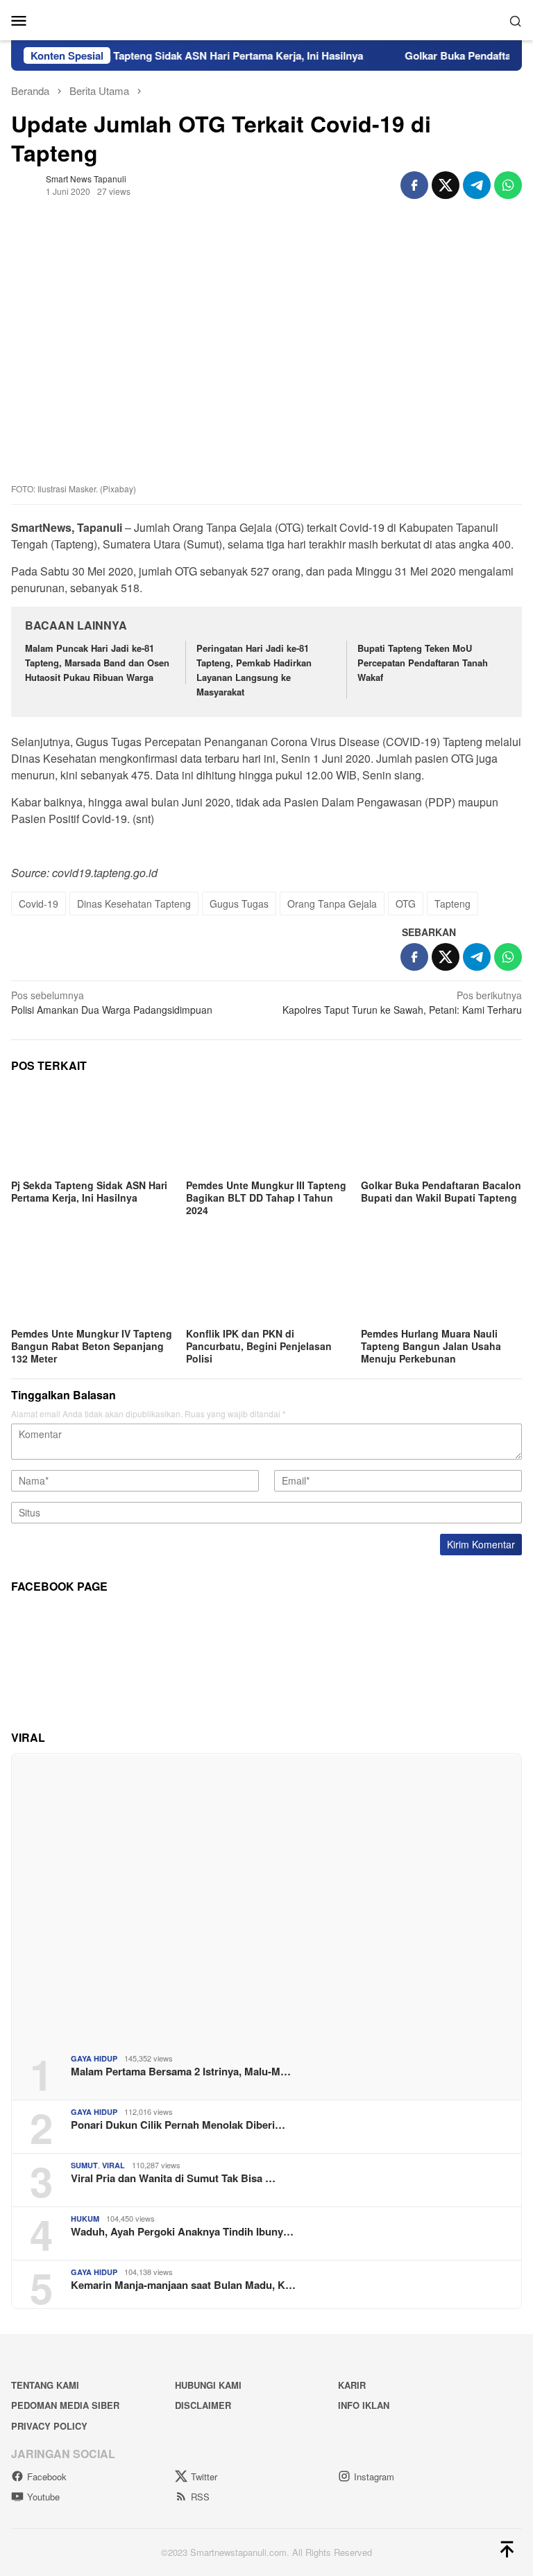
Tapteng (452, 904)
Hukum (85, 2219)
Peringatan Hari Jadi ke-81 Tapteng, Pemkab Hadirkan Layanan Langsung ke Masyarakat (254, 669)
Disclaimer (203, 2405)
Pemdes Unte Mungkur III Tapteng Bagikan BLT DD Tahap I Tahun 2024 (266, 1198)
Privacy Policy (49, 2426)
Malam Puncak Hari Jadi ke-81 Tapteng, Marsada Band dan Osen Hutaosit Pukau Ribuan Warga (97, 663)
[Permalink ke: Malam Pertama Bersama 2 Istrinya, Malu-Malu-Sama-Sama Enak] (266, 1898)
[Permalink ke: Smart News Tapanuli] (25, 183)
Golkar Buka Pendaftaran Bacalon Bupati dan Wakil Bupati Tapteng (441, 1191)
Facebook (47, 2476)
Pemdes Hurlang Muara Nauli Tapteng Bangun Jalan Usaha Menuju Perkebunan (431, 1346)
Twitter (204, 2476)
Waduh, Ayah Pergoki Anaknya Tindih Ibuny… (182, 2231)
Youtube (43, 2497)
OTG (406, 904)
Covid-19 (39, 904)
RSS (200, 2497)
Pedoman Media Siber (65, 2405)
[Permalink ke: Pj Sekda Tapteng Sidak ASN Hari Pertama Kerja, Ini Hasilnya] (92, 1130)
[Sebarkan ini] (414, 185)
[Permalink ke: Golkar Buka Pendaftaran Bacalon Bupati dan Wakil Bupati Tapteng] (441, 1130)
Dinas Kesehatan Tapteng (134, 904)
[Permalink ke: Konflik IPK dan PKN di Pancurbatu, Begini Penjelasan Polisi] (266, 1279)
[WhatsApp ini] (508, 185)
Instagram (374, 2476)
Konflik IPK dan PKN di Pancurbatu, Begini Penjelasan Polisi (259, 1346)
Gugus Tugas (239, 904)
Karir (352, 2385)
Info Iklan (364, 2405)
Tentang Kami (45, 2385)
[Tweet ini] (446, 185)
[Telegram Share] (477, 185)
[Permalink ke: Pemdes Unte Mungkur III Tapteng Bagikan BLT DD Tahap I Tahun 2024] (266, 1130)
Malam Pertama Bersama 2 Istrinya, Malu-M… (181, 2071)
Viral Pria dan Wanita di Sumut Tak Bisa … (173, 2178)
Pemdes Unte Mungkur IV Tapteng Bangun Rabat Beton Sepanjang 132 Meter (92, 1346)
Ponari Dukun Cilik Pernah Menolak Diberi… (178, 2125)
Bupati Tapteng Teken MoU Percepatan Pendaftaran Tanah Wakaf (423, 663)
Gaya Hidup (94, 2058)
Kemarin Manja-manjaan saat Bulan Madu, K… (183, 2285)
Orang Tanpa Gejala (332, 904)
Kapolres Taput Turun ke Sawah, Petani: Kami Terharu (402, 1002)
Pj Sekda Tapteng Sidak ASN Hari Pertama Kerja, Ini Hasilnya (191, 55)
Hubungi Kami (208, 2385)
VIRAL (113, 2165)
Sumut (84, 2165)
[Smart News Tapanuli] (266, 19)
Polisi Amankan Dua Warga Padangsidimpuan (112, 1002)
